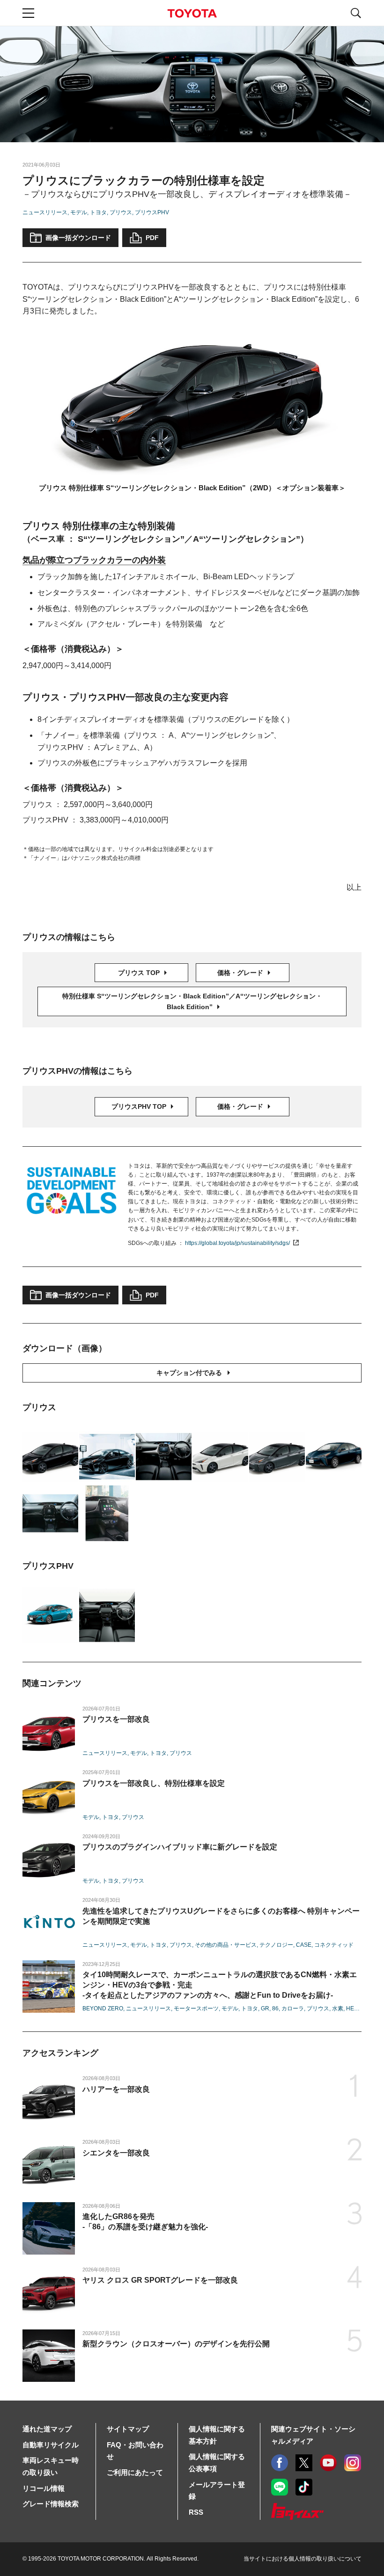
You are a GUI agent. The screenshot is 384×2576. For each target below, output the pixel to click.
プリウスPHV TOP (140, 1106)
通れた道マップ (47, 2429)
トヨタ (98, 212)
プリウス (121, 212)
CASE (304, 1945)
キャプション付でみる (189, 1373)
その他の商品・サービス (226, 1945)
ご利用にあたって (135, 2472)
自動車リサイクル (51, 2445)
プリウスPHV (152, 212)
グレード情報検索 (51, 2504)
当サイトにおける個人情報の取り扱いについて (303, 2559)
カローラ (293, 2008)
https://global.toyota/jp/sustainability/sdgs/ (237, 1243)
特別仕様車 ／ (192, 1001)
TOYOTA (192, 13)
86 (275, 2008)
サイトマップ (128, 2429)
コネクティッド (334, 1945)
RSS (196, 2512)
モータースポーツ (196, 2008)
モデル (79, 212)
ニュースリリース (45, 212)
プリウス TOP (140, 973)
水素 (338, 2008)
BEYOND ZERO (103, 2008)
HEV (352, 2008)
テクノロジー (276, 1945)
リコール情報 (44, 2488)
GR (265, 2008)
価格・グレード (241, 973)
